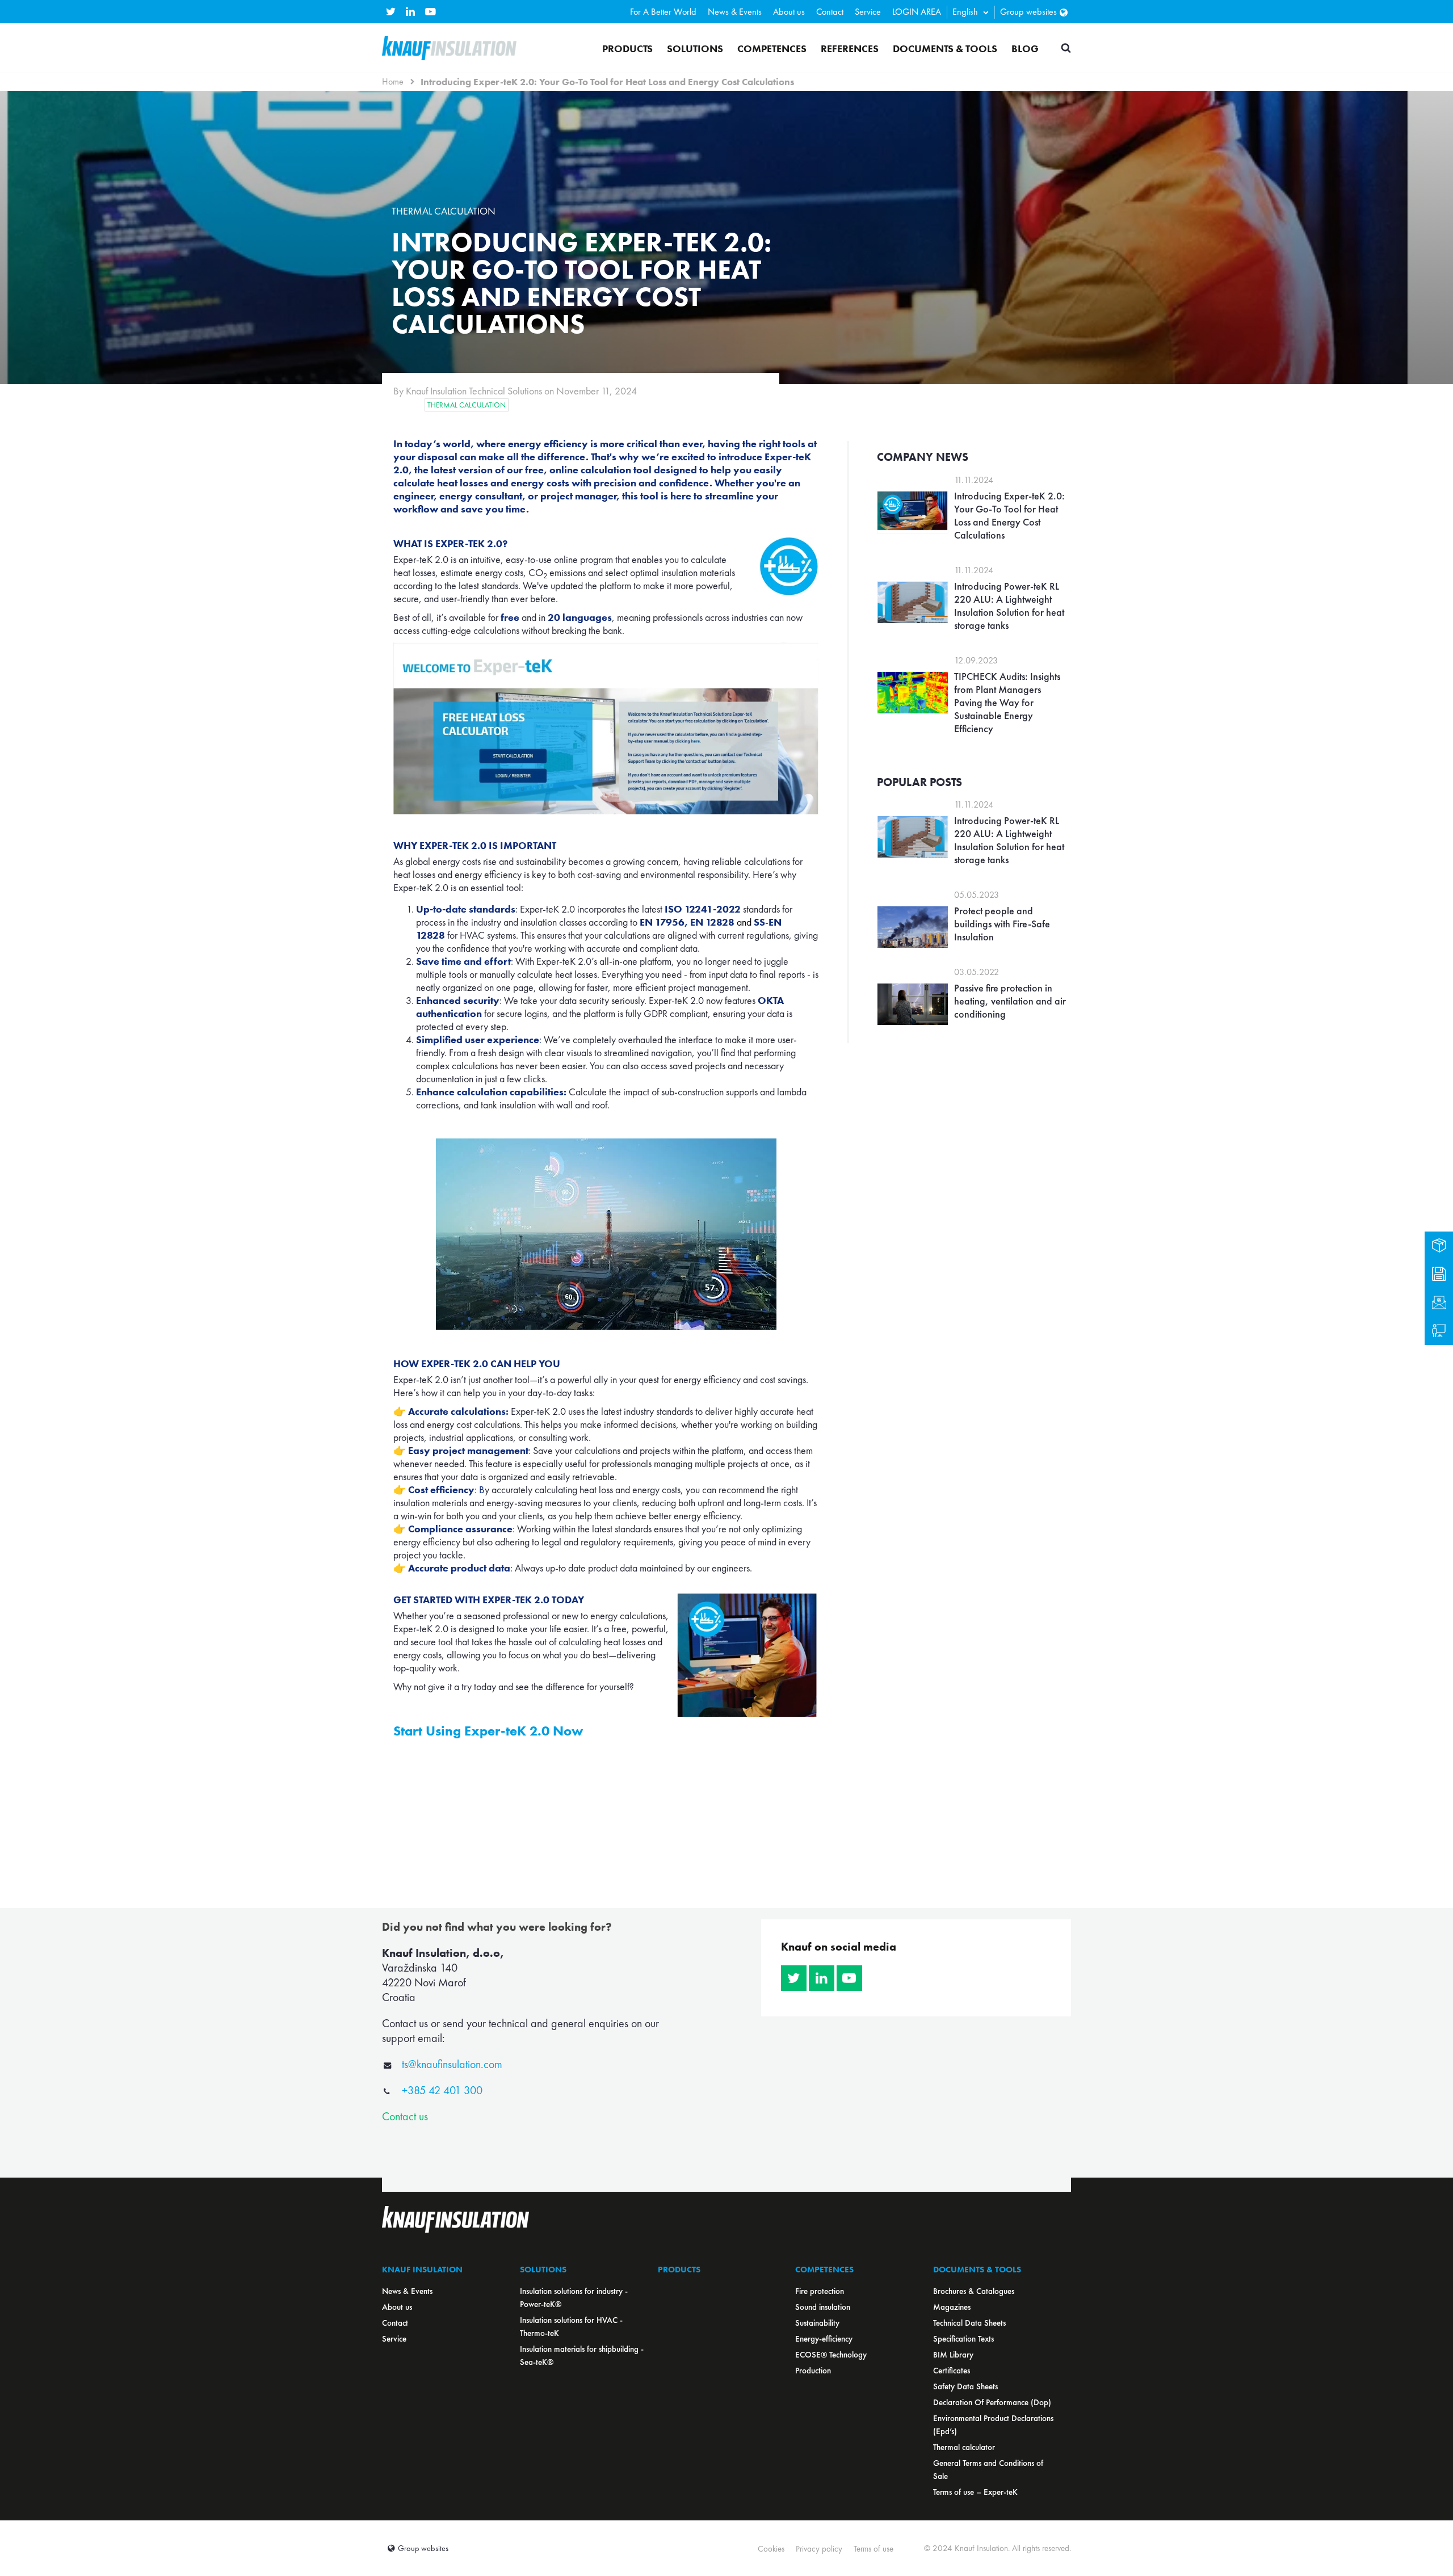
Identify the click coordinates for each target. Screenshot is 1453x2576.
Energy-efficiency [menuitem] (824, 2339)
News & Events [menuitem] (735, 12)
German (964, 68)
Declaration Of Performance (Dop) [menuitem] (992, 2402)
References (850, 49)
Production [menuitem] (813, 2371)
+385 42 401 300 (442, 2090)
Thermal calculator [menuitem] (964, 2447)
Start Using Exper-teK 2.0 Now (488, 1731)
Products (627, 49)
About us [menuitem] (789, 12)
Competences (772, 49)
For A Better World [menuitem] (663, 12)
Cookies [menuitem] (771, 2549)
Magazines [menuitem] (952, 2307)
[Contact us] (1439, 1302)
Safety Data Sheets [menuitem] (965, 2386)
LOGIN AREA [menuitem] (917, 12)
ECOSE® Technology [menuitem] (831, 2355)
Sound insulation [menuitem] (823, 2307)
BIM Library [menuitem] (953, 2355)
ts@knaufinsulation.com (452, 2064)
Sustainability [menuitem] (817, 2323)
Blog (1025, 49)
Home (393, 81)
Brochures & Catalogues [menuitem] (974, 2291)
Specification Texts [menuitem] (963, 2339)
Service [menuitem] (868, 12)
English (965, 12)
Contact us (405, 2116)
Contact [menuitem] (830, 12)
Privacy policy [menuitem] (819, 2549)
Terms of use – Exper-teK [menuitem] (975, 2492)
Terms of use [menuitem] (874, 2549)
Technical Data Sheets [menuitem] (969, 2323)
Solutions (695, 49)
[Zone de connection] (1439, 1331)
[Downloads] (1439, 1274)
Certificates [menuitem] (952, 2371)
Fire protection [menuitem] (820, 2291)
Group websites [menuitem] (1028, 12)
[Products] (1439, 1246)
